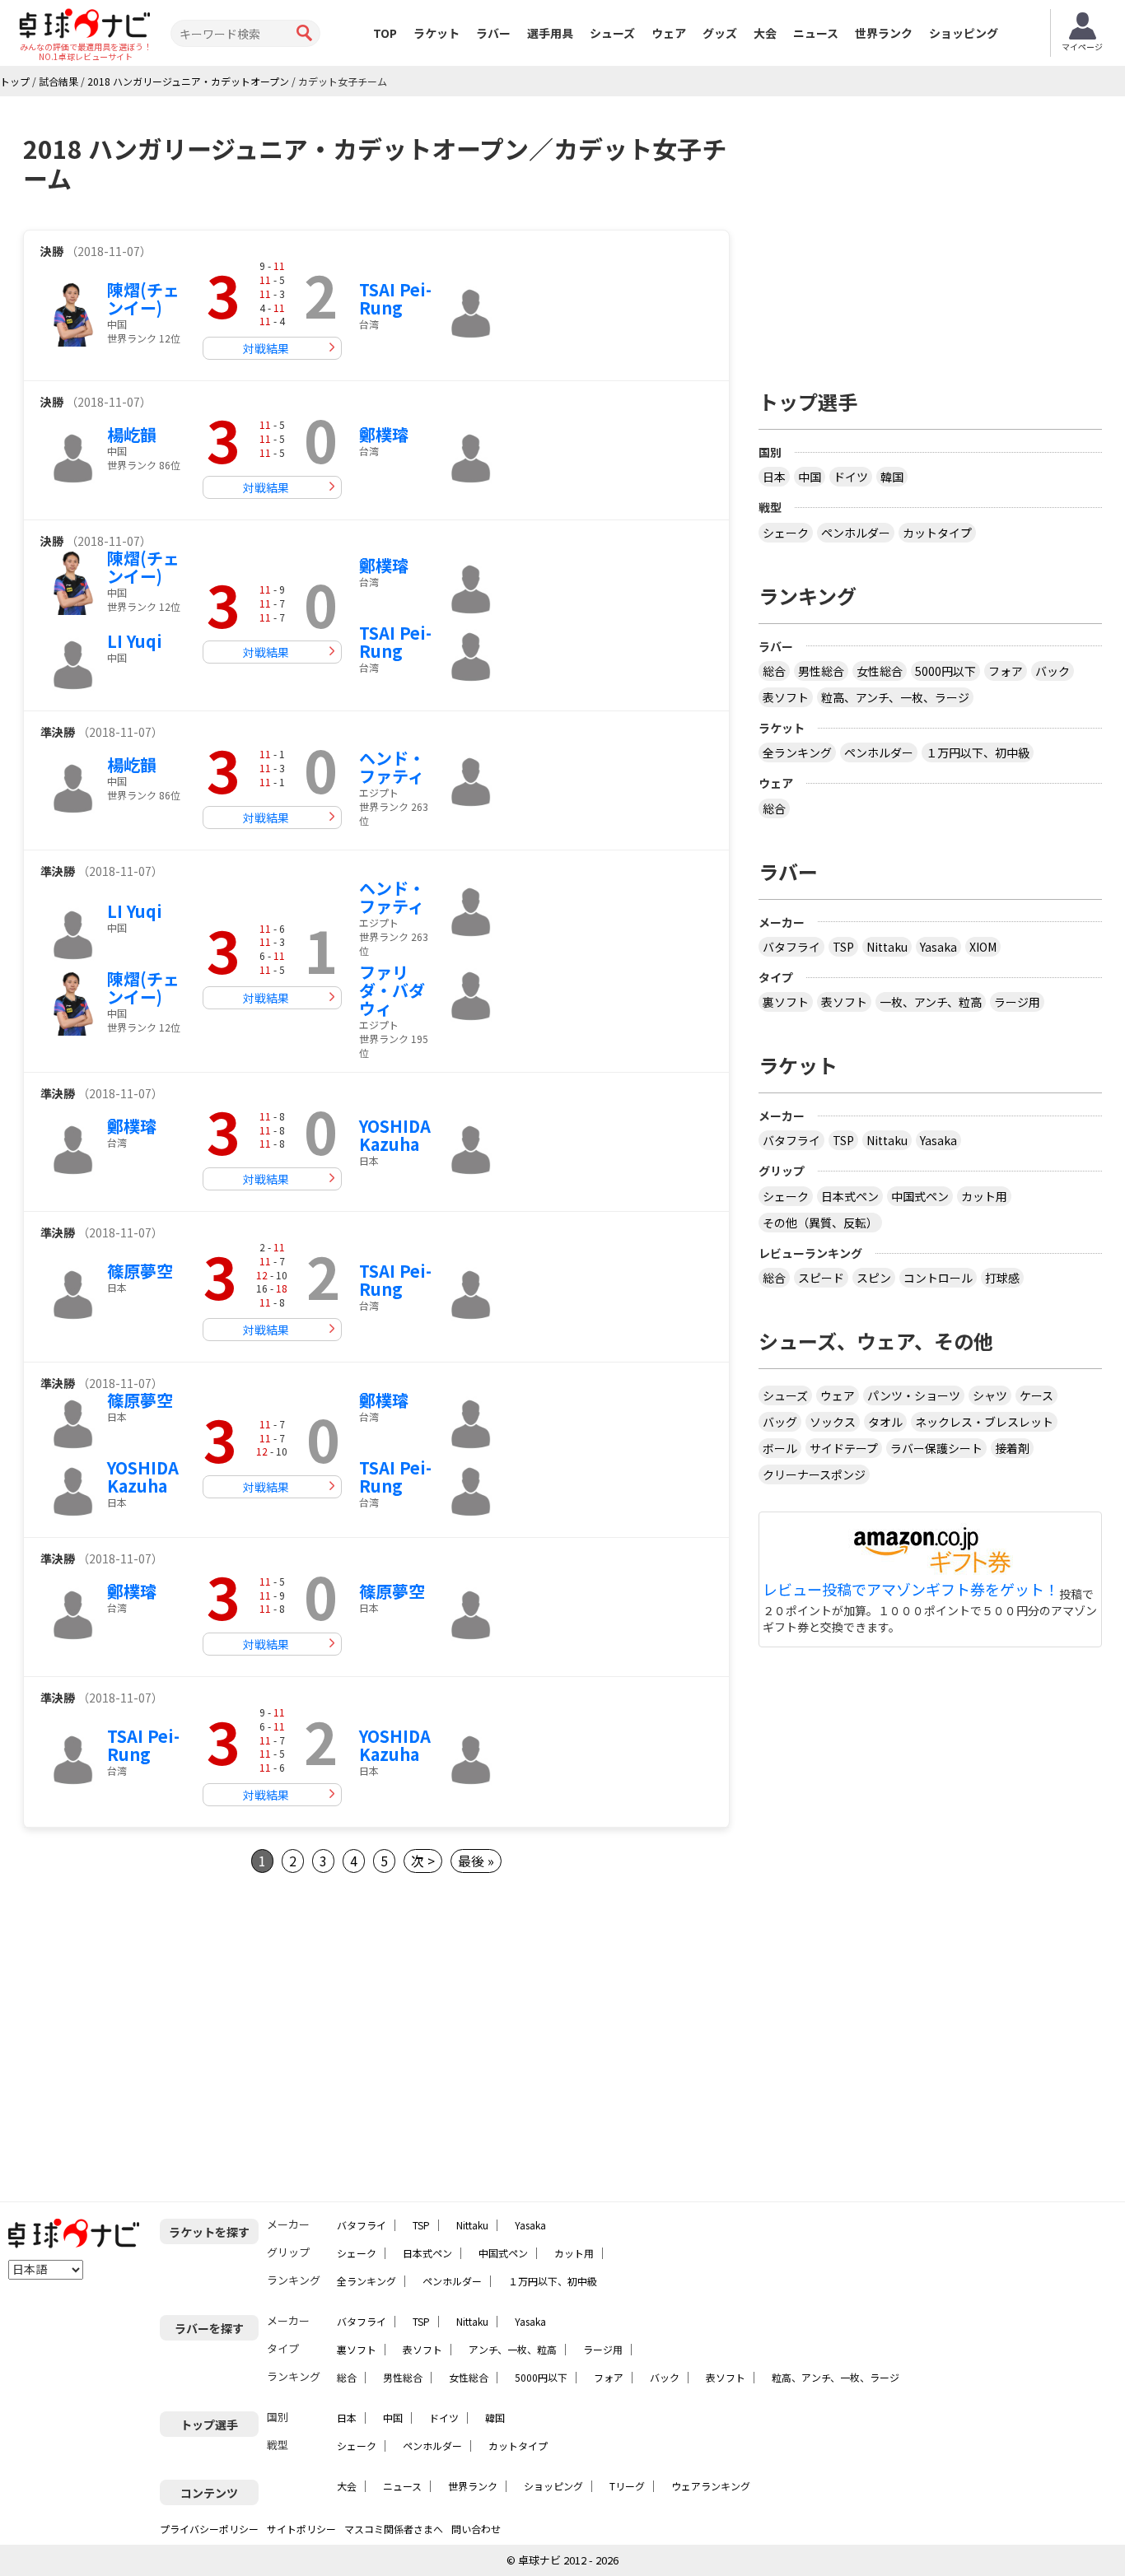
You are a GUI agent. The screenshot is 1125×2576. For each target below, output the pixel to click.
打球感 (1002, 1278)
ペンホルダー (856, 533)
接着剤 (1012, 1448)
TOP (385, 33)
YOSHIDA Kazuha (395, 1135)
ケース (1036, 1395)
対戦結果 (266, 348)
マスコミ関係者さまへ (394, 2529)
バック (1053, 671)
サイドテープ (844, 1448)
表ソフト (786, 697)
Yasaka (938, 947)
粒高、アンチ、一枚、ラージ (895, 697)
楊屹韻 (132, 434)
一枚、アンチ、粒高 (931, 1002)
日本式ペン (850, 1196)
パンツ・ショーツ (914, 1395)
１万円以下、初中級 (978, 752)
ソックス (833, 1422)
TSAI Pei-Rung (395, 298)
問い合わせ (476, 2529)
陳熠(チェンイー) (143, 298)
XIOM (983, 947)
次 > (423, 1861)
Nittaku (887, 947)
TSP (843, 947)
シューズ (612, 33)
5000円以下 (945, 671)
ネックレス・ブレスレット (984, 1422)
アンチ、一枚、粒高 (513, 2349)
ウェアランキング (711, 2486)
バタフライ (791, 947)
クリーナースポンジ (814, 1474)
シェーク (786, 533)
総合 (774, 671)
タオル (885, 1422)
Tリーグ (627, 2486)
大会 (765, 33)
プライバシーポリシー (209, 2529)
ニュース (816, 33)
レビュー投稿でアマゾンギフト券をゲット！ (911, 1590)
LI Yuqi (135, 641)
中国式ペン (920, 1196)
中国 (810, 477)
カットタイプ (937, 533)
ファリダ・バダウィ (392, 990)
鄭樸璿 (384, 434)
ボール (780, 1448)
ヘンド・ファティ (392, 767)
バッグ (780, 1422)
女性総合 (880, 671)
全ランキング (797, 752)
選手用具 (550, 33)
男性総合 (821, 671)
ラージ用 (1017, 1002)
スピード (821, 1278)
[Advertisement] (161, 2038)
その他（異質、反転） (820, 1223)
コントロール (938, 1278)
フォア (1006, 671)
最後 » (476, 1861)
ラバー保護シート (936, 1448)
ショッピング (964, 33)
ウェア (669, 33)
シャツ (990, 1395)
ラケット (436, 33)
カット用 (984, 1196)
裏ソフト (786, 1002)
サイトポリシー (301, 2529)
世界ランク (884, 33)
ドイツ (851, 477)
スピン (874, 1278)
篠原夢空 (140, 1271)
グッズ (720, 33)
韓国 (892, 477)
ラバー (493, 33)
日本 (774, 477)
